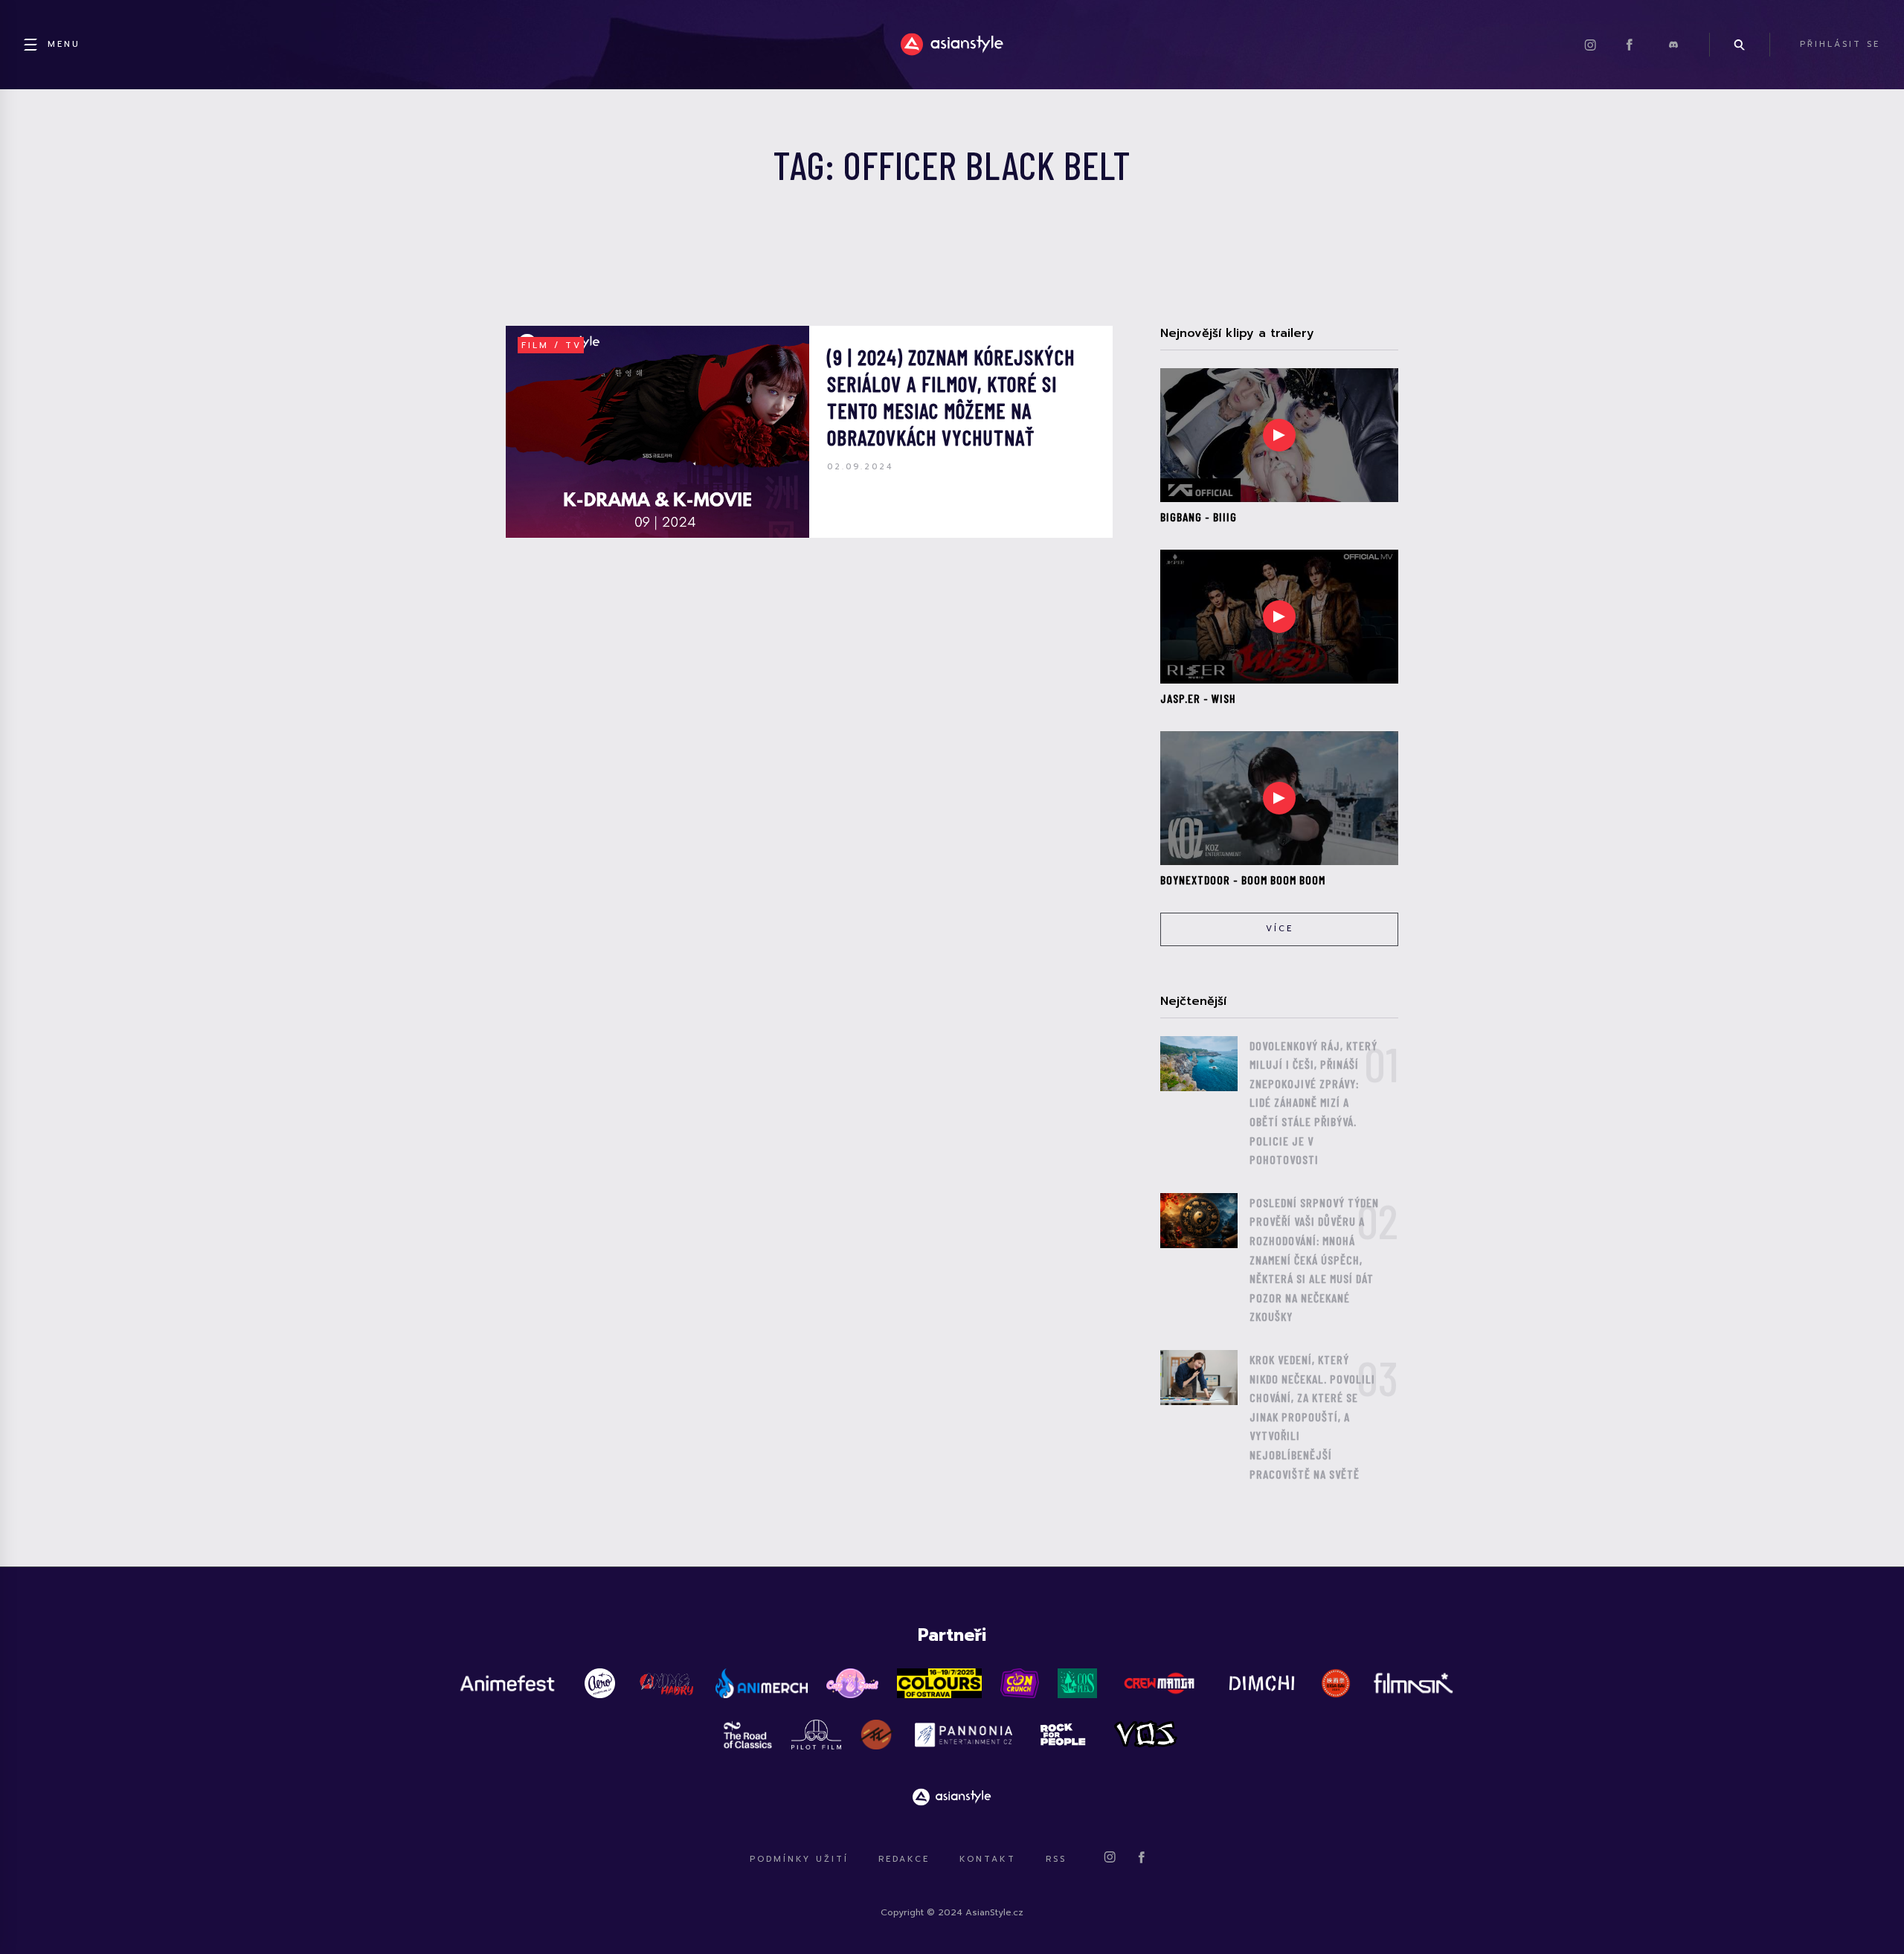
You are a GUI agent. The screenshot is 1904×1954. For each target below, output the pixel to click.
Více (1280, 929)
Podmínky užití (799, 1859)
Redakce (904, 1859)
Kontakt (988, 1859)
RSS (1056, 1859)
